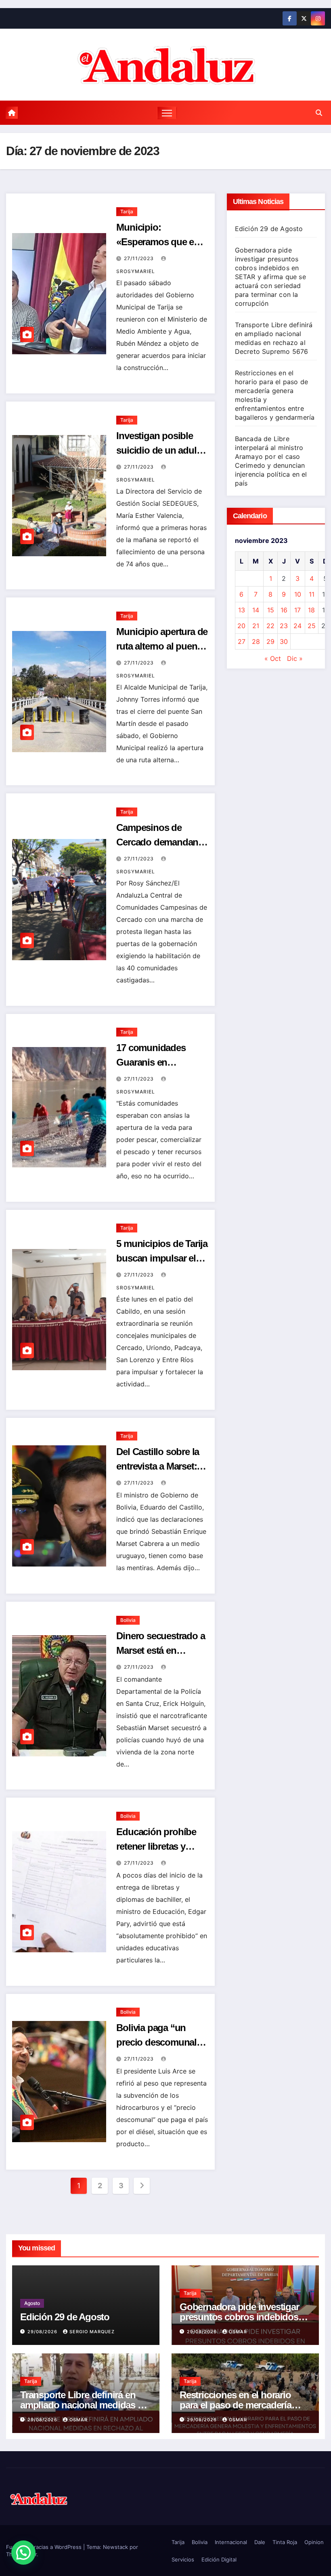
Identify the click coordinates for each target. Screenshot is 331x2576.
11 (312, 594)
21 (256, 626)
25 (312, 626)
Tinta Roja (285, 2542)
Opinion (314, 2542)
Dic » (295, 658)
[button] (319, 113)
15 (271, 610)
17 (297, 610)
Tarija (127, 211)
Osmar (238, 2332)
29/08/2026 (43, 2332)
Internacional (231, 2542)
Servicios (183, 2559)
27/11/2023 (140, 258)
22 (270, 626)
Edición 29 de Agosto (269, 229)
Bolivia (128, 1620)
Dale (260, 2542)
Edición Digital (219, 2559)
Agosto (32, 2303)
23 (284, 626)
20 (241, 626)
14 (256, 610)
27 (242, 641)
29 (270, 641)
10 (298, 594)
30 (284, 641)
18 (311, 610)
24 (297, 626)
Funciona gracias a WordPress (45, 2547)
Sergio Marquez (92, 2332)
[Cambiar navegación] (167, 113)
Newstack (115, 2547)
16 (284, 610)
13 (242, 610)
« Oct (273, 658)
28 (256, 641)
